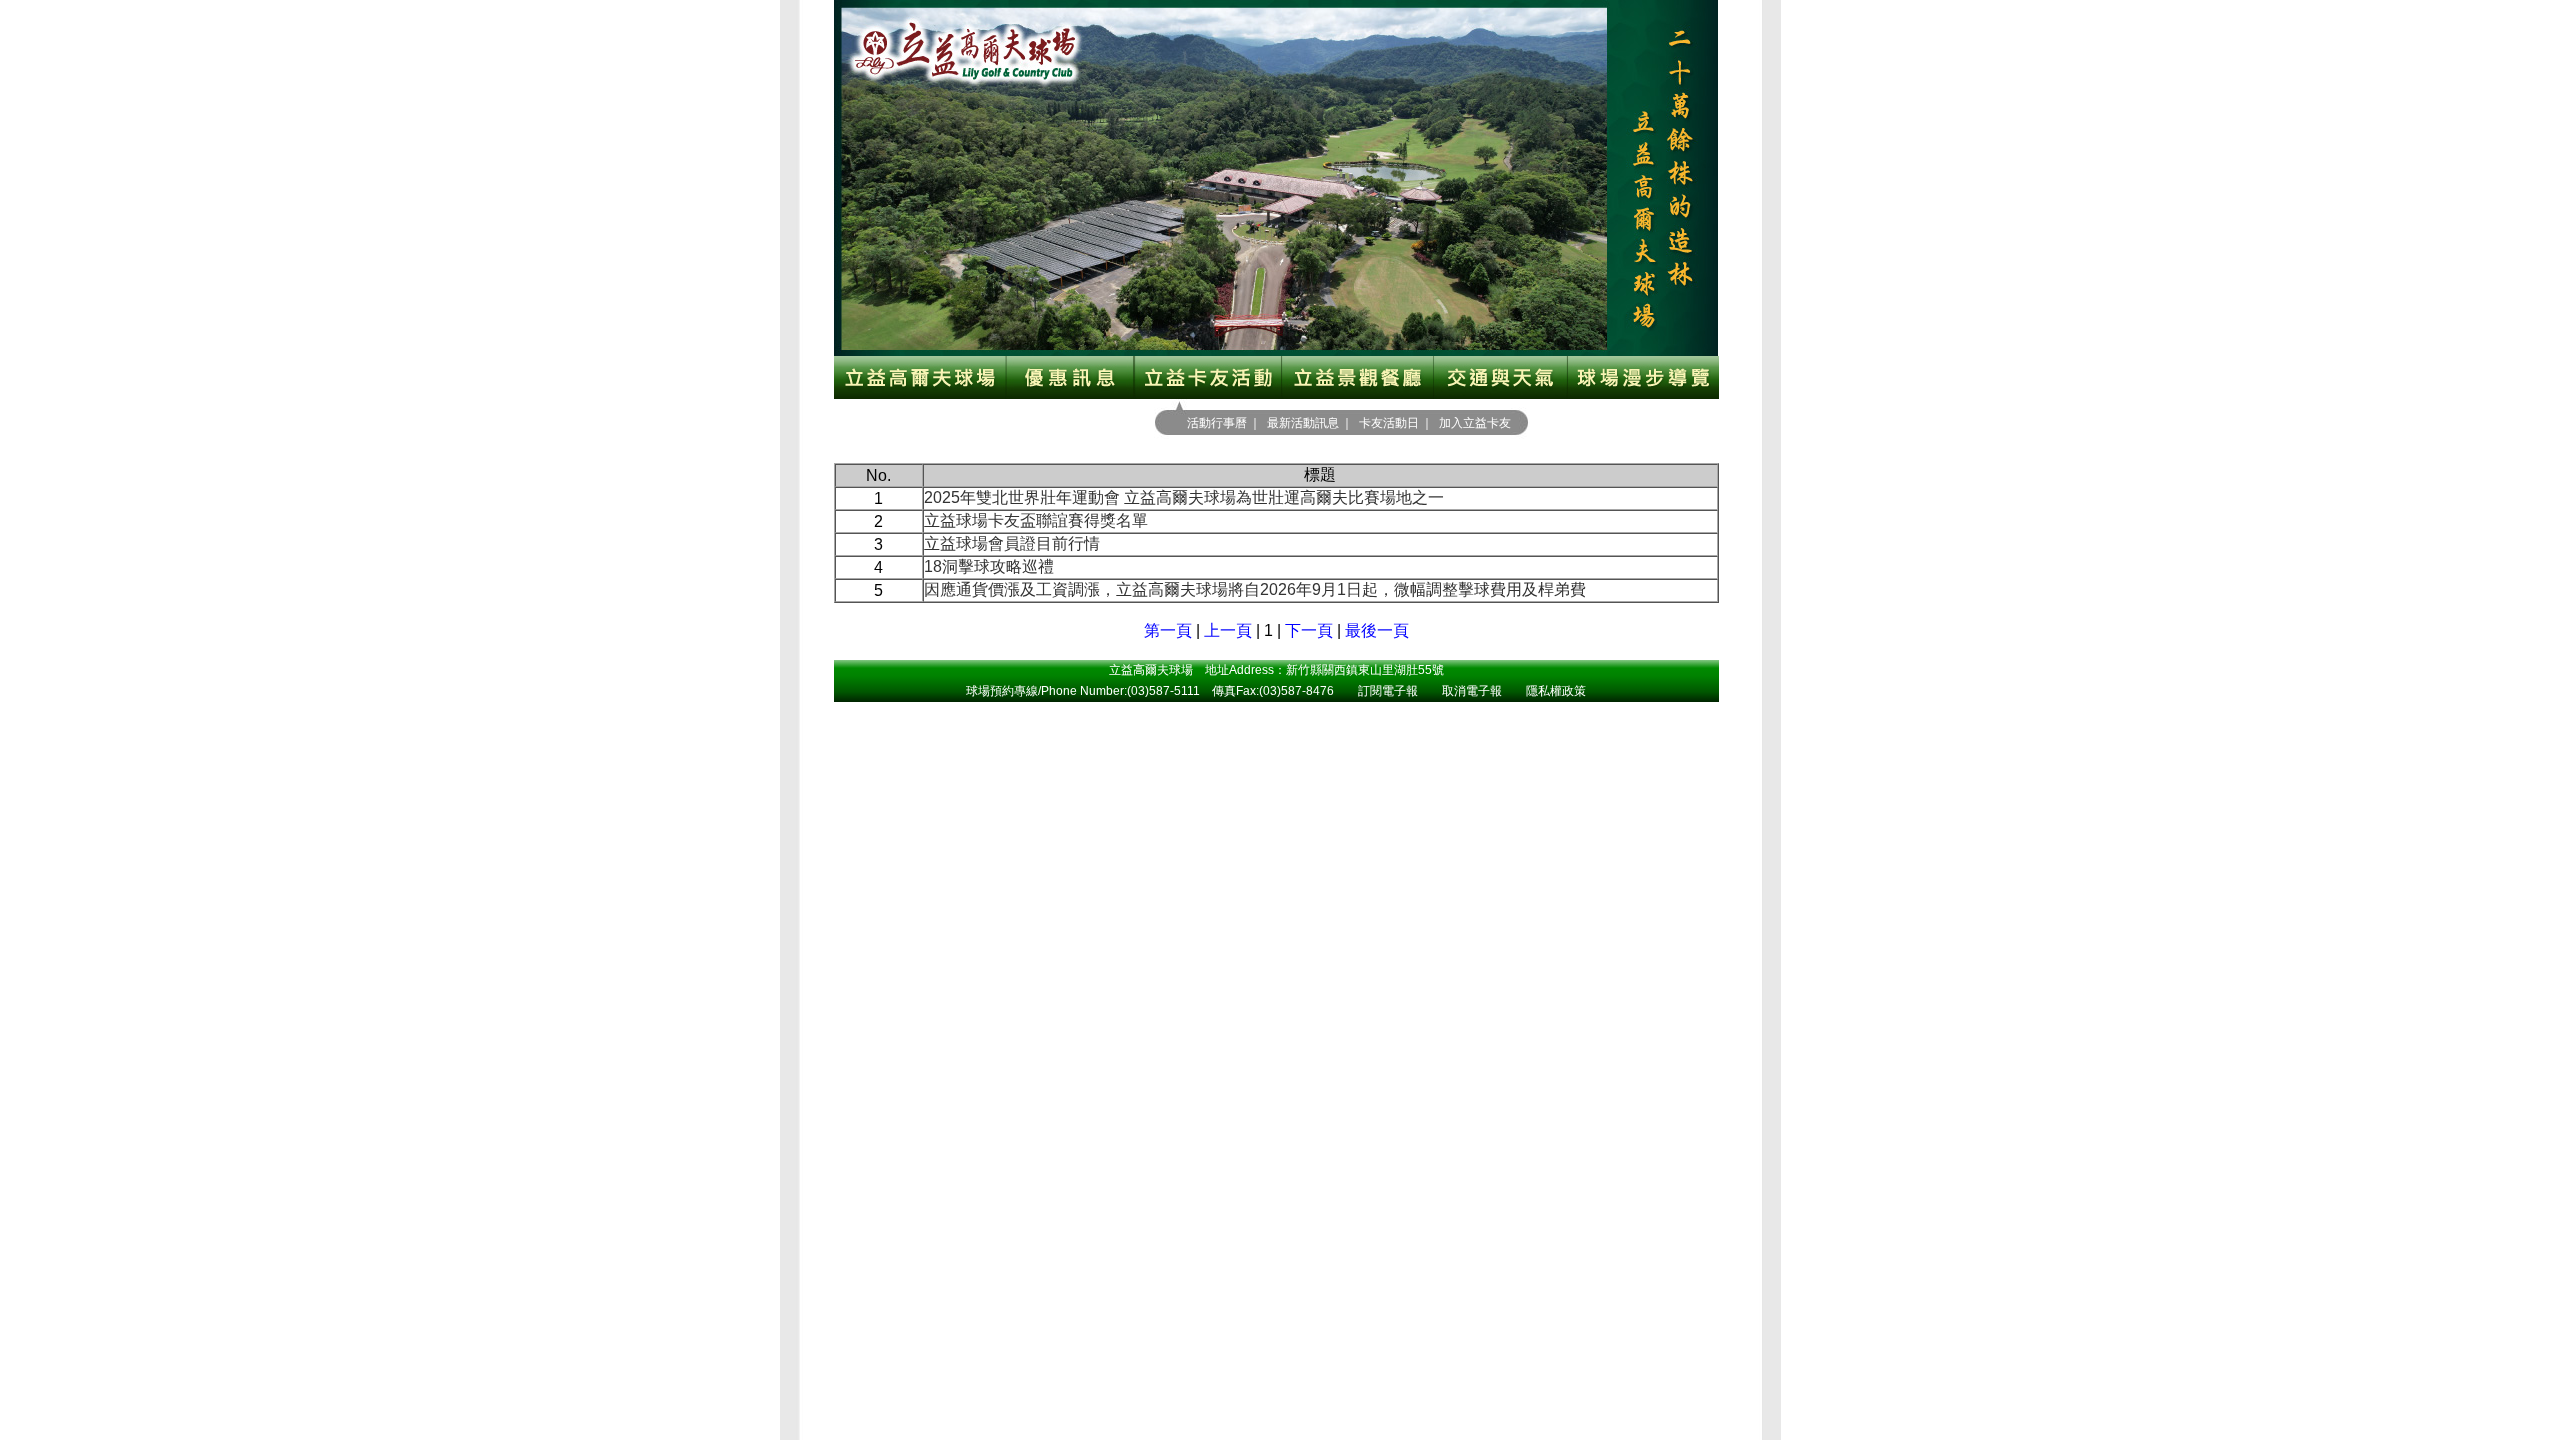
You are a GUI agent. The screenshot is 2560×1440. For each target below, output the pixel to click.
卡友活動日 (1389, 423)
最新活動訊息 (1303, 423)
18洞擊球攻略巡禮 (989, 566)
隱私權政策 (1556, 691)
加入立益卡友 (1475, 423)
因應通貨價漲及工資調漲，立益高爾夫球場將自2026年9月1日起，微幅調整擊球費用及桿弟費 (1255, 589)
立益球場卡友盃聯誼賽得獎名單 (1036, 520)
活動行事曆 (1217, 423)
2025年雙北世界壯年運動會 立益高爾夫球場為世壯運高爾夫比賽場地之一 (1184, 497)
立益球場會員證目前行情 (1012, 543)
